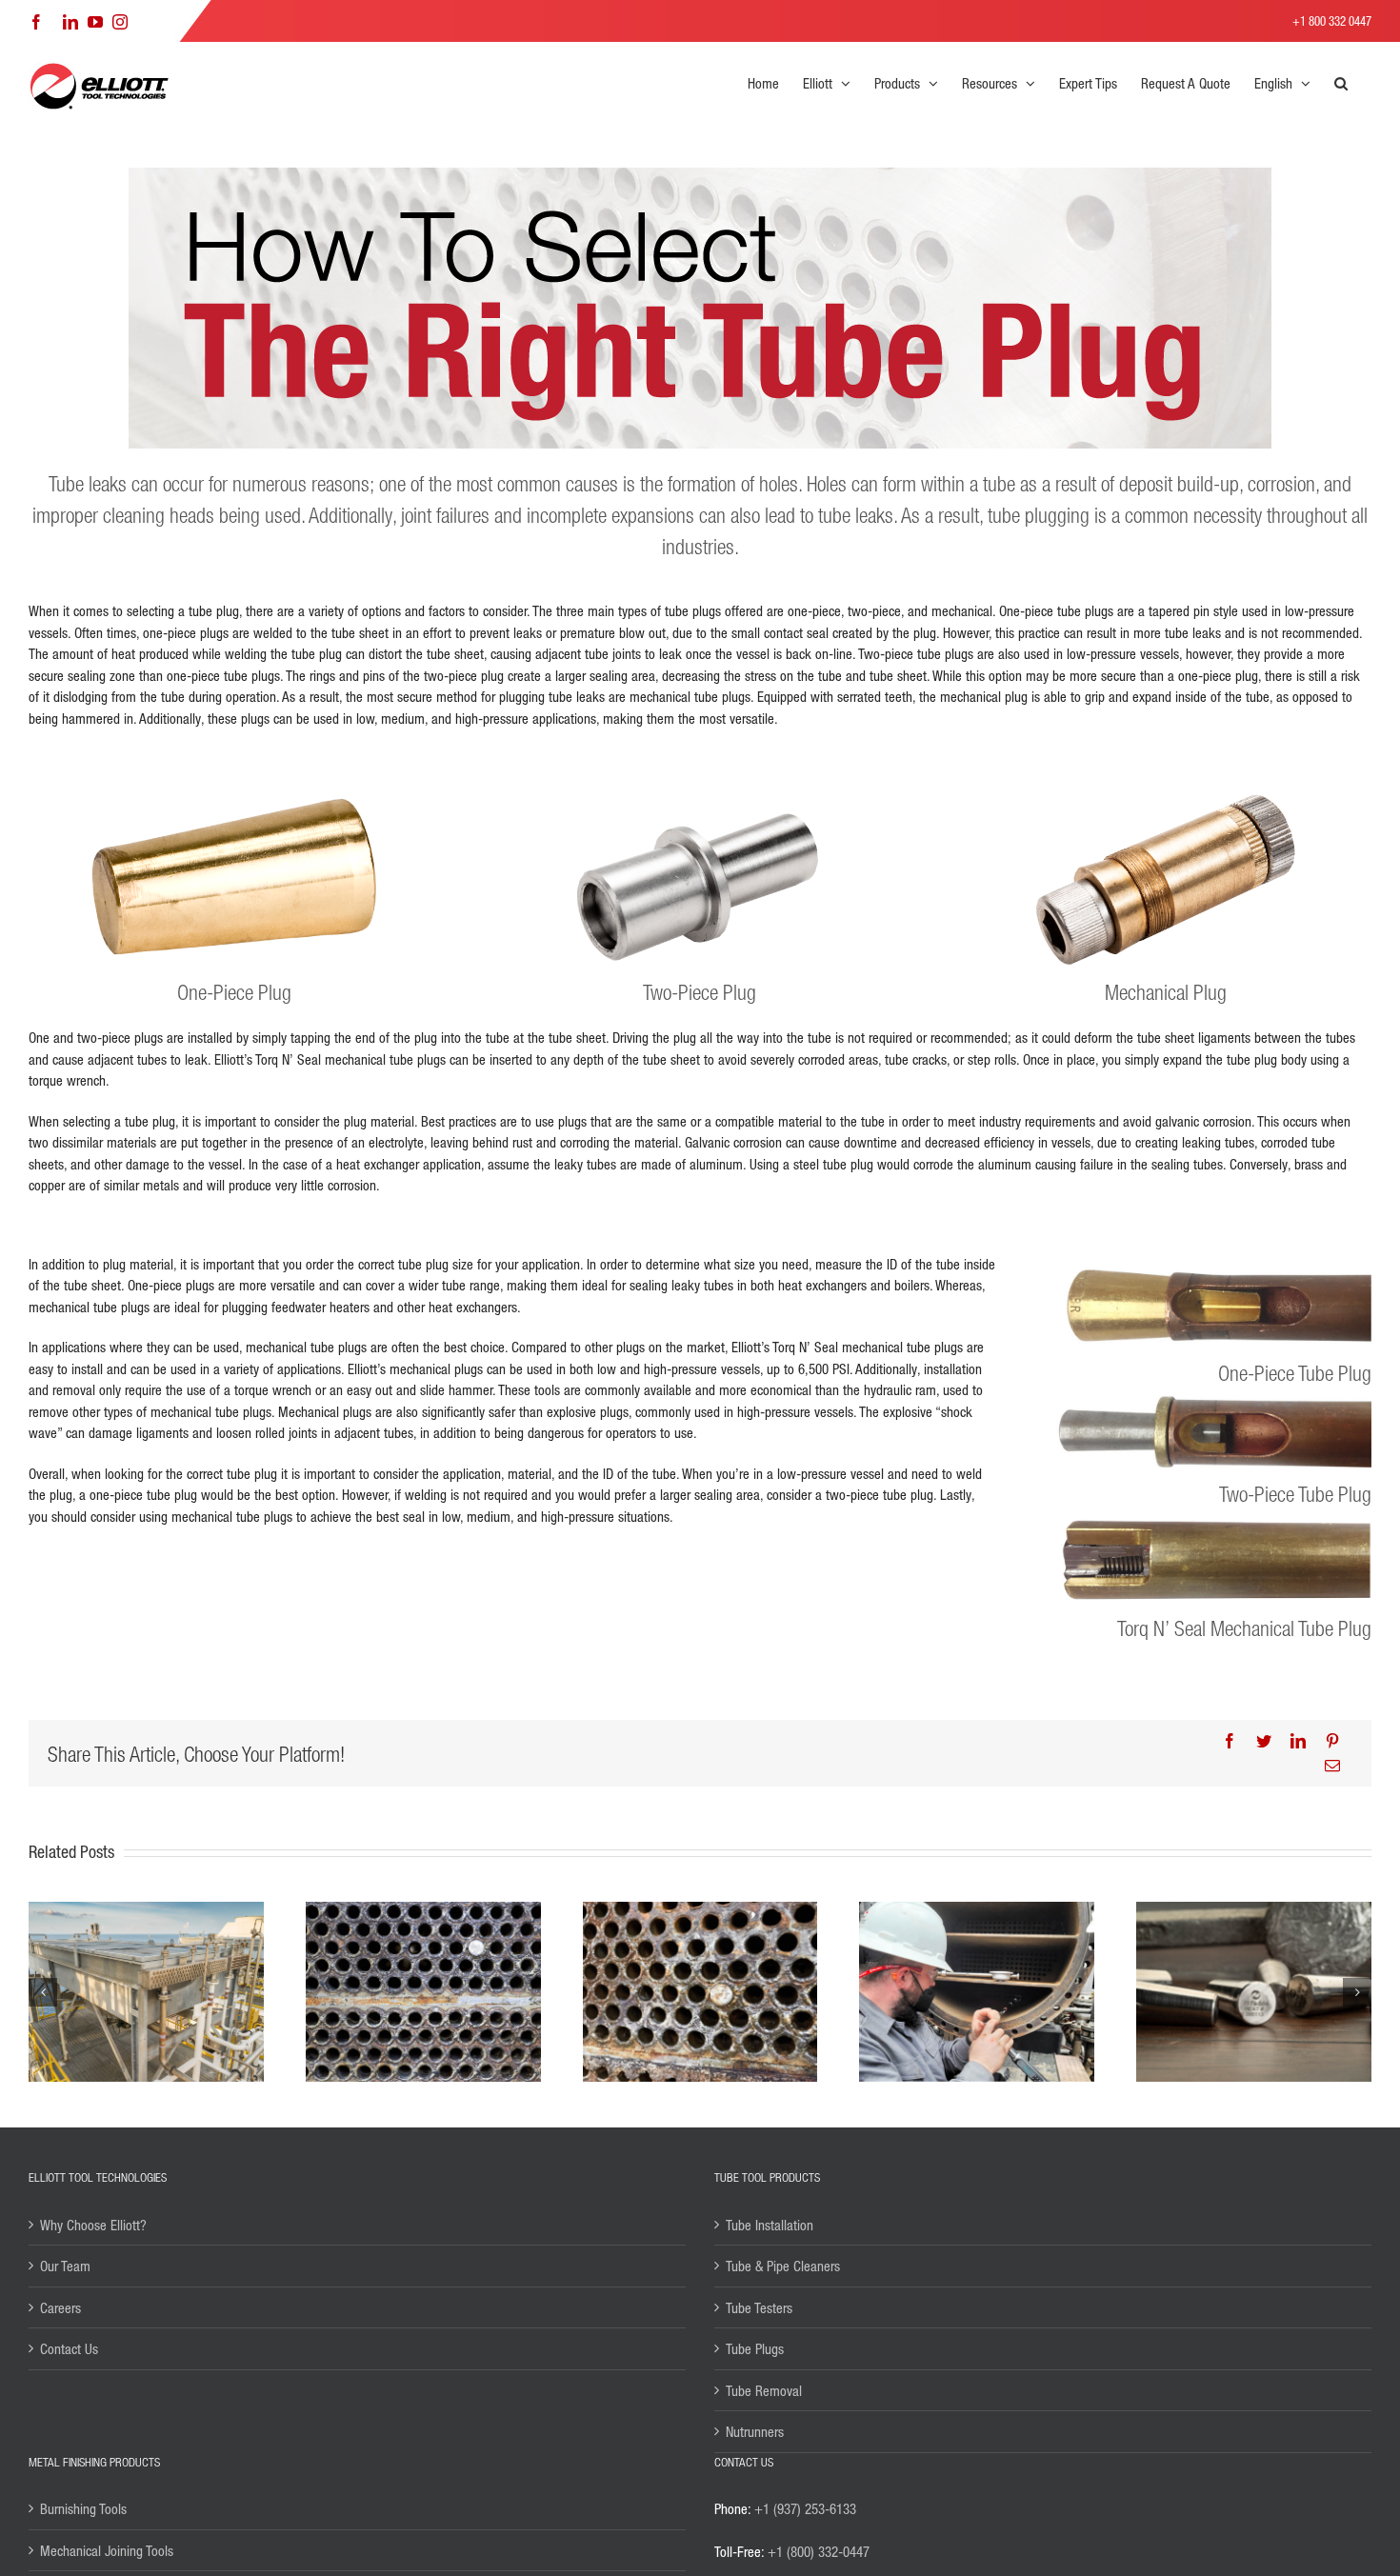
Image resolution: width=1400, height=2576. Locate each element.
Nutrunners (755, 2431)
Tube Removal (764, 2390)
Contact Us (69, 2348)
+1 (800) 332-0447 (819, 2551)
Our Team (65, 2266)
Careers (60, 2307)
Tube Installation (770, 2225)
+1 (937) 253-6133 (805, 2508)
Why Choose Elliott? (93, 2225)
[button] (1341, 83)
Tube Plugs (755, 2348)
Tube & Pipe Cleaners (783, 2266)
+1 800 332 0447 (1332, 20)
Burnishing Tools (83, 2508)
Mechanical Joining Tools (107, 2550)
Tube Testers (759, 2307)
